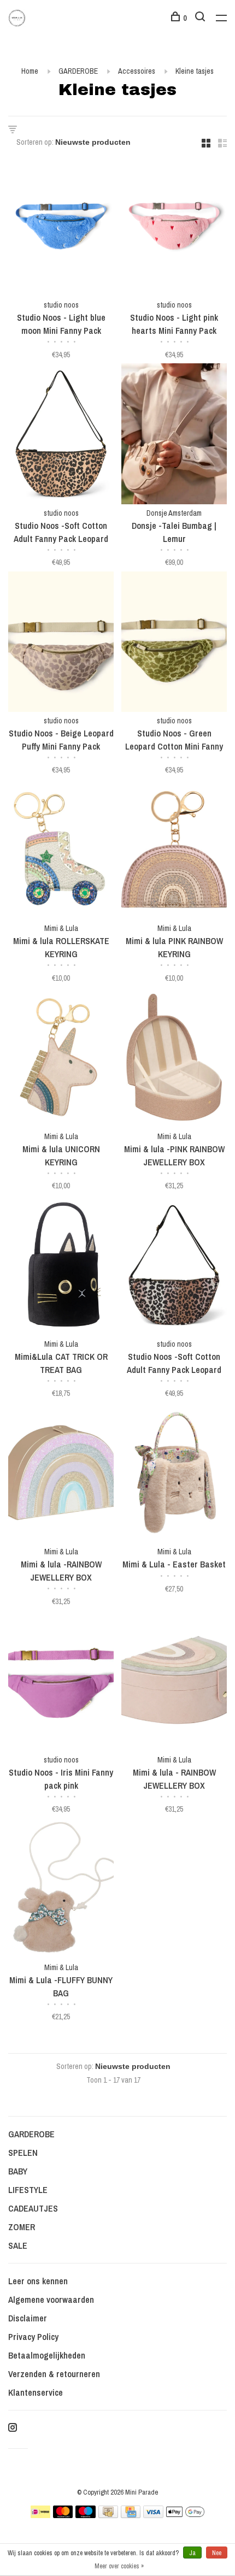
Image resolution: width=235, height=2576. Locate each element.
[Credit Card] (131, 2515)
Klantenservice (36, 2392)
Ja (192, 2553)
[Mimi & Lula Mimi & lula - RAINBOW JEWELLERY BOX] (174, 1682)
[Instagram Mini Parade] (13, 2428)
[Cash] (108, 2515)
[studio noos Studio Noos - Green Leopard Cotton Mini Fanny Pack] (174, 643)
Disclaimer (28, 2318)
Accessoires (137, 71)
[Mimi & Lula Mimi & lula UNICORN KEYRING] (61, 1059)
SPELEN (23, 2153)
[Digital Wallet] (185, 2515)
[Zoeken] (201, 18)
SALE (18, 2245)
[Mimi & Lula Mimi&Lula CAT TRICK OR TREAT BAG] (61, 1267)
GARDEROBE (78, 71)
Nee (217, 2553)
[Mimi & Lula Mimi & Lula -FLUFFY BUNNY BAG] (61, 1890)
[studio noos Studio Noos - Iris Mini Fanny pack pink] (61, 1682)
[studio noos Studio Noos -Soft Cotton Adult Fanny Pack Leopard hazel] (174, 1267)
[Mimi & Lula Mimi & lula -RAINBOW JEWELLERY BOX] (61, 1474)
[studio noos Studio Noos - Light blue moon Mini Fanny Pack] (61, 228)
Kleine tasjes (195, 71)
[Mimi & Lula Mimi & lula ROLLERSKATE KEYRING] (61, 851)
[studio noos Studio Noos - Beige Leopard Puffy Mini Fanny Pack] (61, 643)
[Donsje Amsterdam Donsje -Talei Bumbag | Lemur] (174, 435)
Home (30, 71)
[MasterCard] (63, 2515)
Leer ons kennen (38, 2281)
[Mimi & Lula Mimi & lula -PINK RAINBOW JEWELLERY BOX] (174, 1059)
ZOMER (22, 2227)
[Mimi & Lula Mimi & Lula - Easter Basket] (174, 1474)
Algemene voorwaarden (51, 2300)
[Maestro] (86, 2515)
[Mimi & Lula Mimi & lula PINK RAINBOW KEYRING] (174, 851)
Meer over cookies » (119, 2566)
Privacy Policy (33, 2337)
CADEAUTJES (33, 2208)
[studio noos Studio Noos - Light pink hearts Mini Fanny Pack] (174, 228)
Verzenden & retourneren (54, 2374)
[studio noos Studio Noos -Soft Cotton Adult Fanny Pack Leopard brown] (61, 435)
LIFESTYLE (28, 2190)
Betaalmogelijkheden (47, 2355)
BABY (18, 2171)
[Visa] (153, 2515)
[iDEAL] (40, 2515)
